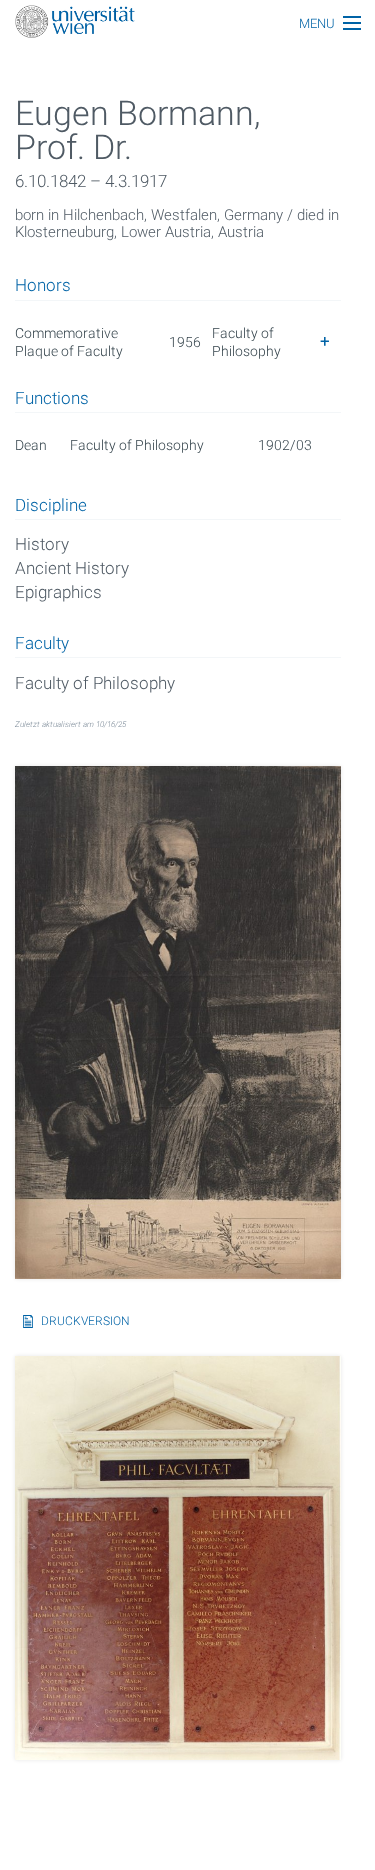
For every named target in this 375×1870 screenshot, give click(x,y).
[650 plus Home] (187, 23)
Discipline (51, 506)
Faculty (42, 644)
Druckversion (85, 1321)
